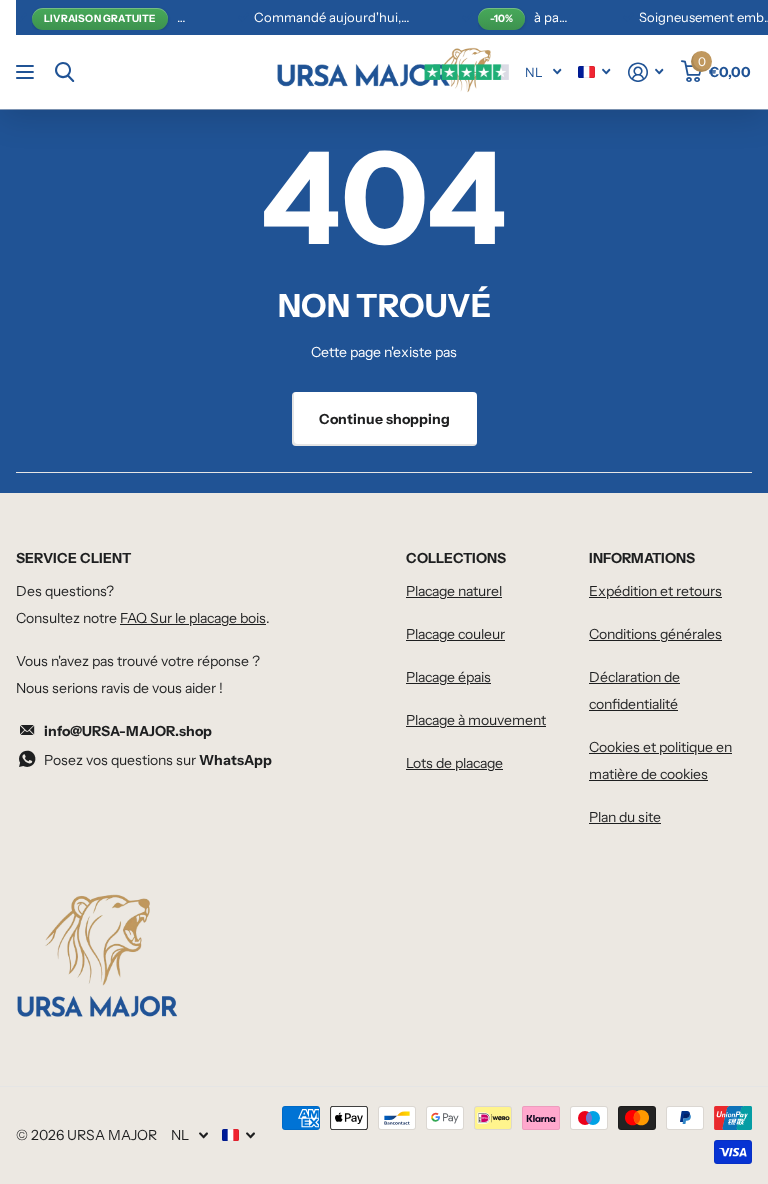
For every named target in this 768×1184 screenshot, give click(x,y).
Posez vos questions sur (158, 760)
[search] (64, 72)
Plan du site (625, 817)
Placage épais (448, 677)
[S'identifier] (645, 72)
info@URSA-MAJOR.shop (128, 731)
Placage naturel (454, 591)
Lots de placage (454, 763)
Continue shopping (384, 419)
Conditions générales (655, 634)
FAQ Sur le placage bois (193, 618)
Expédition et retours (655, 591)
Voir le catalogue (27, 72)
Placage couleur (455, 634)
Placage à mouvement (476, 720)
